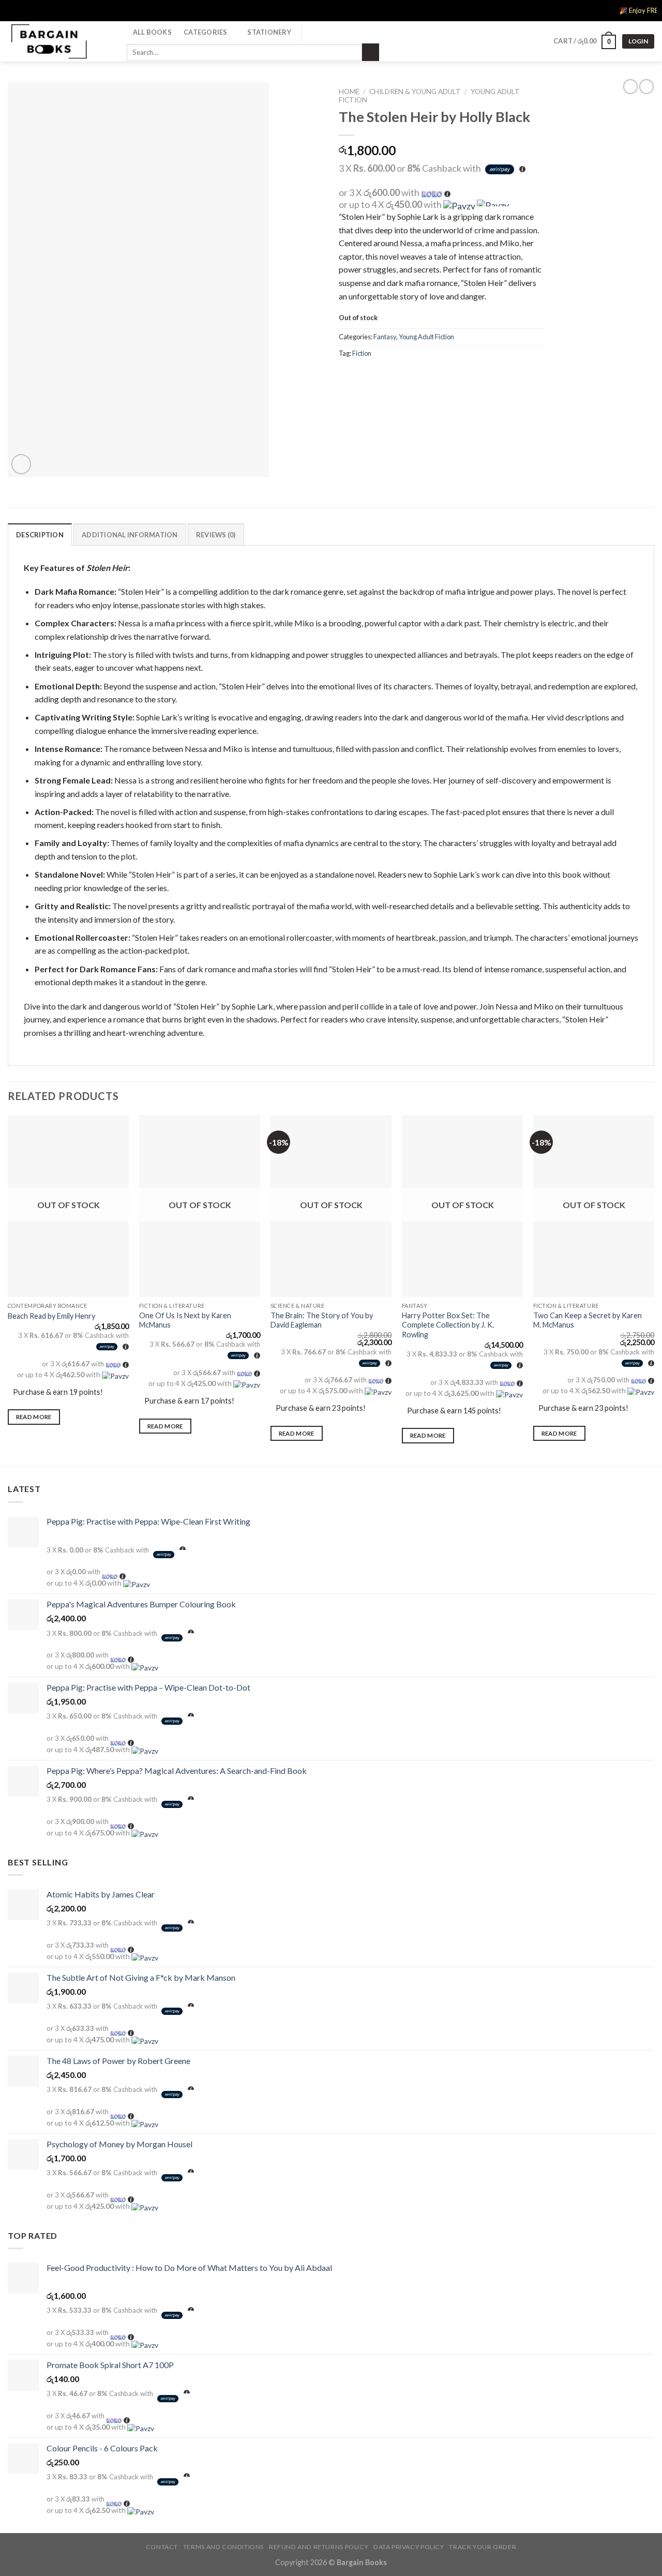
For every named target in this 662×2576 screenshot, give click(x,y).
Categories (206, 32)
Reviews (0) (216, 535)
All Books (152, 32)
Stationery (269, 32)
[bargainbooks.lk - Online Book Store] (59, 41)
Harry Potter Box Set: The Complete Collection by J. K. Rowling (448, 1325)
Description (40, 535)
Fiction (362, 353)
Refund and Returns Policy (319, 2547)
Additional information (130, 535)
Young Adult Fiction (426, 337)
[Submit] (371, 52)
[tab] (40, 534)
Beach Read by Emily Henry (51, 1316)
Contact (162, 2547)
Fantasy (385, 337)
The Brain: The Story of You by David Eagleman (322, 1320)
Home (349, 92)
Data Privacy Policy (409, 2547)
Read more (34, 1417)
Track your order (483, 2547)
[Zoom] (21, 464)
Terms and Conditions (223, 2547)
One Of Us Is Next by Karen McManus (185, 1320)
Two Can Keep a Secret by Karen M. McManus (588, 1320)
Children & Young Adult (415, 92)
